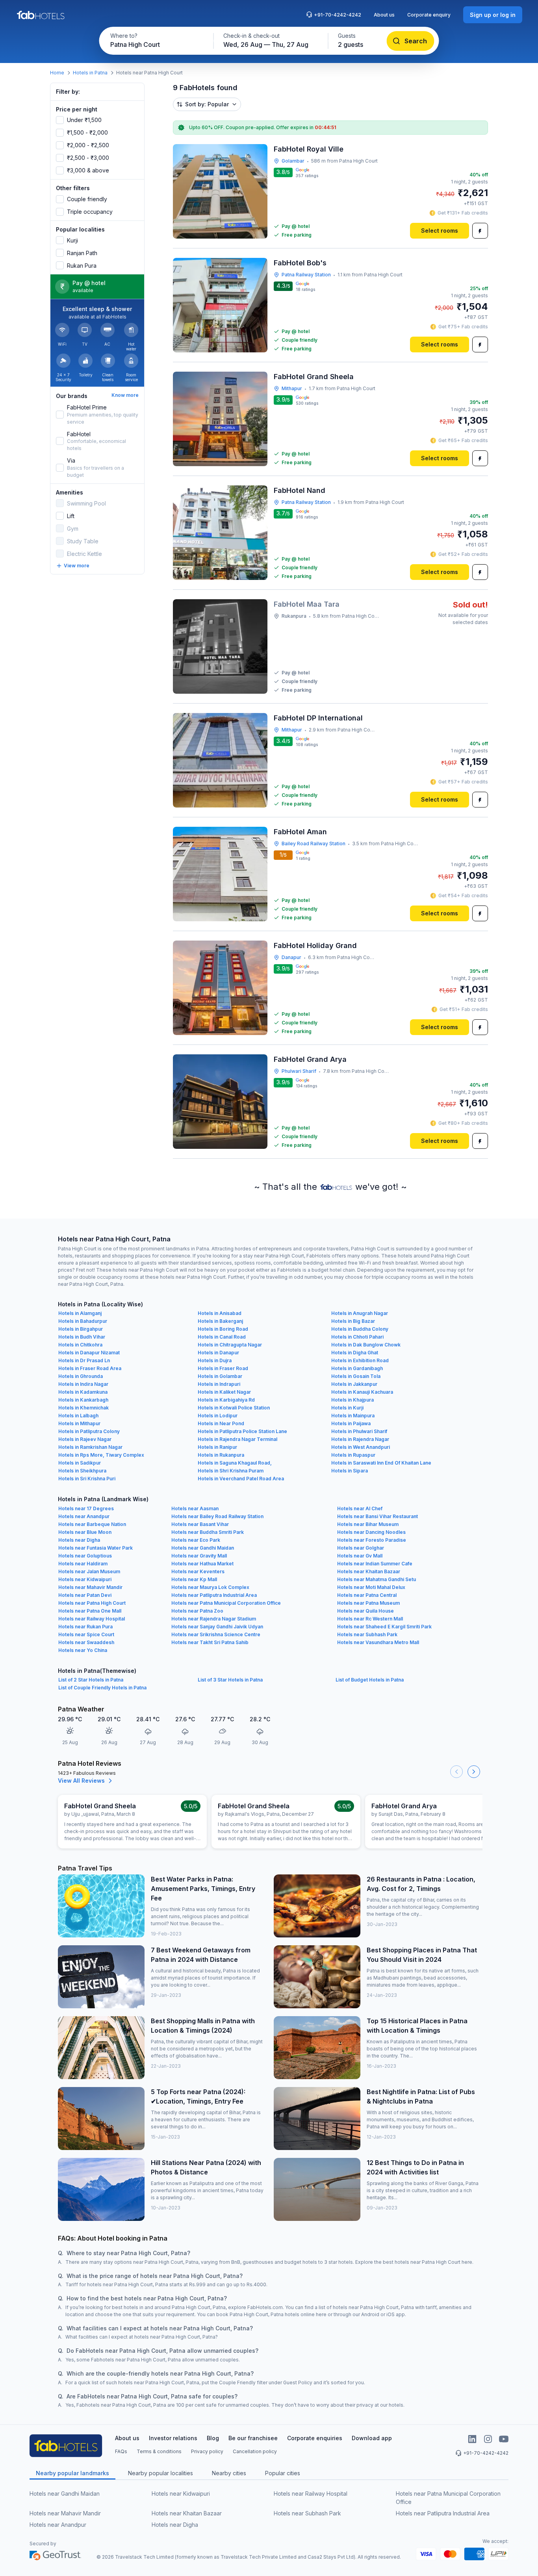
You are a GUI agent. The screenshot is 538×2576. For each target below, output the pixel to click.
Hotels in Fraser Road (223, 1368)
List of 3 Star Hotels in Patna (230, 1680)
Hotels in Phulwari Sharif (359, 1431)
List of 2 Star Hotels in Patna (91, 1680)
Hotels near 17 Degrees (86, 1508)
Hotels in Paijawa (351, 1423)
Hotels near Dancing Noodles (371, 1532)
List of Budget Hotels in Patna (370, 1680)
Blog (213, 2438)
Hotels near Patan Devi (85, 1595)
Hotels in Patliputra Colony (89, 1431)
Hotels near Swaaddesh (86, 1642)
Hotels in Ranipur (217, 1447)
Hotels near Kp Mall (194, 1579)
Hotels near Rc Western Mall (370, 1619)
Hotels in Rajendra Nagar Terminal (237, 1439)
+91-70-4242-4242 (338, 15)
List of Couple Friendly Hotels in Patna (102, 1688)
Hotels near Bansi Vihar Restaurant (378, 1516)
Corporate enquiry (429, 15)
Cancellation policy (255, 2451)
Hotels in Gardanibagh (357, 1368)
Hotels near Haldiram (83, 1564)
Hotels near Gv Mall (360, 1556)
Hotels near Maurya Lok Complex (210, 1587)
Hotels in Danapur (218, 1353)
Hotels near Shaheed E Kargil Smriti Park (384, 1627)
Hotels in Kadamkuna (83, 1392)
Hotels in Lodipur (218, 1416)
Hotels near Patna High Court (92, 1603)
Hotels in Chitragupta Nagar (230, 1345)
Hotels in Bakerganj (220, 1321)
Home (57, 73)
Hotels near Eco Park (196, 1540)
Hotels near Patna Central (367, 1595)
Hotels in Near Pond (221, 1423)
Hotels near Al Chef (360, 1508)
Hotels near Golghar (361, 1548)
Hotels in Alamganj (80, 1313)
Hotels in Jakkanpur (354, 1384)
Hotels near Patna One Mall (90, 1611)
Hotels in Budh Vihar (82, 1337)
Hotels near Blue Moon (85, 1532)
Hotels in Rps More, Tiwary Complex (101, 1455)
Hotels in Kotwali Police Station (234, 1408)
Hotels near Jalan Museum (89, 1571)
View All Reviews (81, 1781)
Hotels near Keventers (198, 1571)
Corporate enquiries (315, 2438)
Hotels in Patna (90, 73)
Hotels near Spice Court (86, 1634)
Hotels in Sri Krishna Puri (87, 1479)
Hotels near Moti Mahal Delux (371, 1587)
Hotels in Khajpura (352, 1400)
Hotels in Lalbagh (78, 1416)
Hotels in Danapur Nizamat (89, 1353)
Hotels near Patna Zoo (197, 1611)
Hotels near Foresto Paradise (372, 1540)
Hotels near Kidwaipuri (85, 1579)
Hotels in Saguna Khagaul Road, (235, 1463)
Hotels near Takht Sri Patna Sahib (210, 1642)
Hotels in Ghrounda (81, 1376)
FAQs (121, 2451)
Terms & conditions (159, 2451)
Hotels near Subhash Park (367, 1634)
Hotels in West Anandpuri (361, 1447)
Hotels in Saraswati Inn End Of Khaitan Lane (381, 1463)
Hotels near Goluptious (85, 1556)
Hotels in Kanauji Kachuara (362, 1392)
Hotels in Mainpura (353, 1416)
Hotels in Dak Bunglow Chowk (366, 1345)
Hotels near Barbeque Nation (92, 1524)
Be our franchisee (253, 2438)
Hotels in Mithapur (79, 1423)
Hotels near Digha (79, 1540)
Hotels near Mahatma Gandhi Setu (377, 1579)
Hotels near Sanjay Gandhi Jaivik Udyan (217, 1627)
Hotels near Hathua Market (202, 1564)
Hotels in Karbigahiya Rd (226, 1400)
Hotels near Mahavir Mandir (90, 1587)
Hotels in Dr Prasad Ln (84, 1360)
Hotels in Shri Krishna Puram (231, 1471)
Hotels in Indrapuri (219, 1384)
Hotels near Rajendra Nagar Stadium (214, 1619)
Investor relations (173, 2438)
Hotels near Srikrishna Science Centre (216, 1634)
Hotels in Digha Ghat (355, 1353)
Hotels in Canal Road (222, 1337)
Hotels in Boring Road (223, 1329)
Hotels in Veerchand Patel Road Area (241, 1479)
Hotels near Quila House (365, 1611)
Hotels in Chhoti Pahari (357, 1337)
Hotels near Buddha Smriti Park (208, 1532)
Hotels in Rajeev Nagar (85, 1439)
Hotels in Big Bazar (353, 1321)
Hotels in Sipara (350, 1471)
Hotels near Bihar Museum (368, 1524)
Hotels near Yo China (83, 1650)
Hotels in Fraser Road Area (90, 1368)
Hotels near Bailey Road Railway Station (217, 1516)
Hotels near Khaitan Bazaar (369, 1571)
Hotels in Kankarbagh (83, 1400)
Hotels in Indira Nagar (83, 1384)
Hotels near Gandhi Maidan (203, 1548)
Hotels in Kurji (347, 1408)
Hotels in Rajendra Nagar (360, 1439)
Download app (372, 2438)
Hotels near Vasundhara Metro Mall (378, 1642)
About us (384, 15)
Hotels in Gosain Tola (356, 1376)
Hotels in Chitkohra (80, 1345)
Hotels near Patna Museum (368, 1603)
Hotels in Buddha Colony (360, 1329)
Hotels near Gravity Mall (199, 1556)
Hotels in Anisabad (220, 1313)
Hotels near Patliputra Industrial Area (214, 1595)
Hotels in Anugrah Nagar (360, 1313)
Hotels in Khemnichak (83, 1408)
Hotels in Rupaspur (353, 1455)
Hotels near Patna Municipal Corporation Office (226, 1603)
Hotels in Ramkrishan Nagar (90, 1447)
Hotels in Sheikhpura (82, 1471)
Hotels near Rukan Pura (85, 1627)
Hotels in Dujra (215, 1360)
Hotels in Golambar (220, 1376)
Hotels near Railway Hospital (92, 1619)
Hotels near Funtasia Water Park (96, 1548)
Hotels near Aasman (195, 1508)
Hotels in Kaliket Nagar (224, 1392)
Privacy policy (207, 2451)
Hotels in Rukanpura (221, 1455)
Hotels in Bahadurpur (83, 1321)
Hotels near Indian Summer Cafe (375, 1564)
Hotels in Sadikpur (80, 1463)
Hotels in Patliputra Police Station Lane (242, 1431)
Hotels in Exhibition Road (360, 1360)
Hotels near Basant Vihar (200, 1524)
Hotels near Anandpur (84, 1516)
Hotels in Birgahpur (81, 1329)
